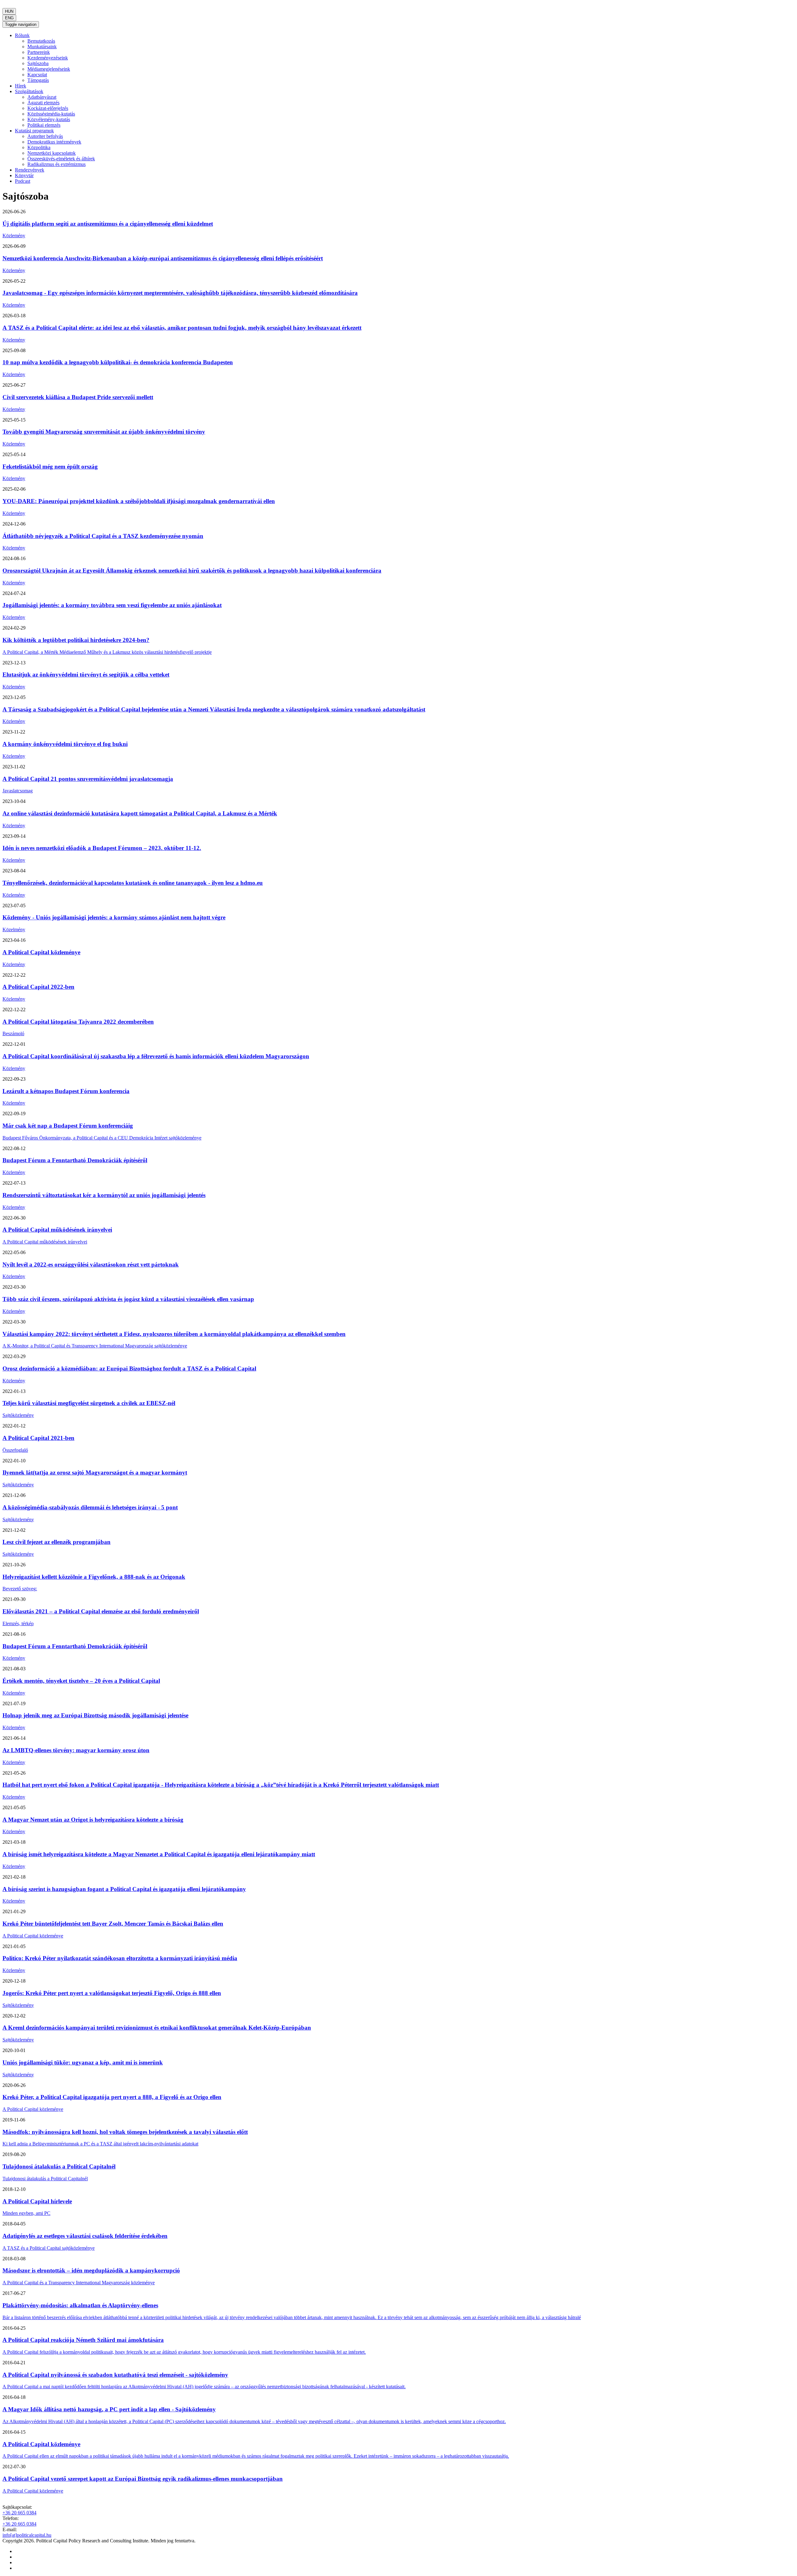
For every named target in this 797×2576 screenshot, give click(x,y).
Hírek (21, 86)
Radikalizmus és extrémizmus (57, 164)
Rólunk (22, 35)
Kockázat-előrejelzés (48, 108)
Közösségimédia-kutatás (51, 114)
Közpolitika (39, 147)
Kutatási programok (34, 131)
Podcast (23, 181)
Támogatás (38, 80)
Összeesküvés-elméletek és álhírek (61, 159)
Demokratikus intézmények (54, 142)
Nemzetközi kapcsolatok (52, 153)
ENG (9, 18)
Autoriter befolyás (45, 136)
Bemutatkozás (41, 41)
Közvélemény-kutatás (49, 119)
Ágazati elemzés (43, 103)
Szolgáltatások (29, 91)
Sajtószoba (38, 63)
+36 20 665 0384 (19, 2513)
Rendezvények (30, 170)
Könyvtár (24, 175)
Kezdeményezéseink (48, 58)
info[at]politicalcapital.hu (27, 2535)
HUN (9, 11)
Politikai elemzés (44, 125)
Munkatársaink (42, 47)
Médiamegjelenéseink (49, 69)
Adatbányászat (42, 97)
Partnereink (39, 52)
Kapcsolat (37, 75)
